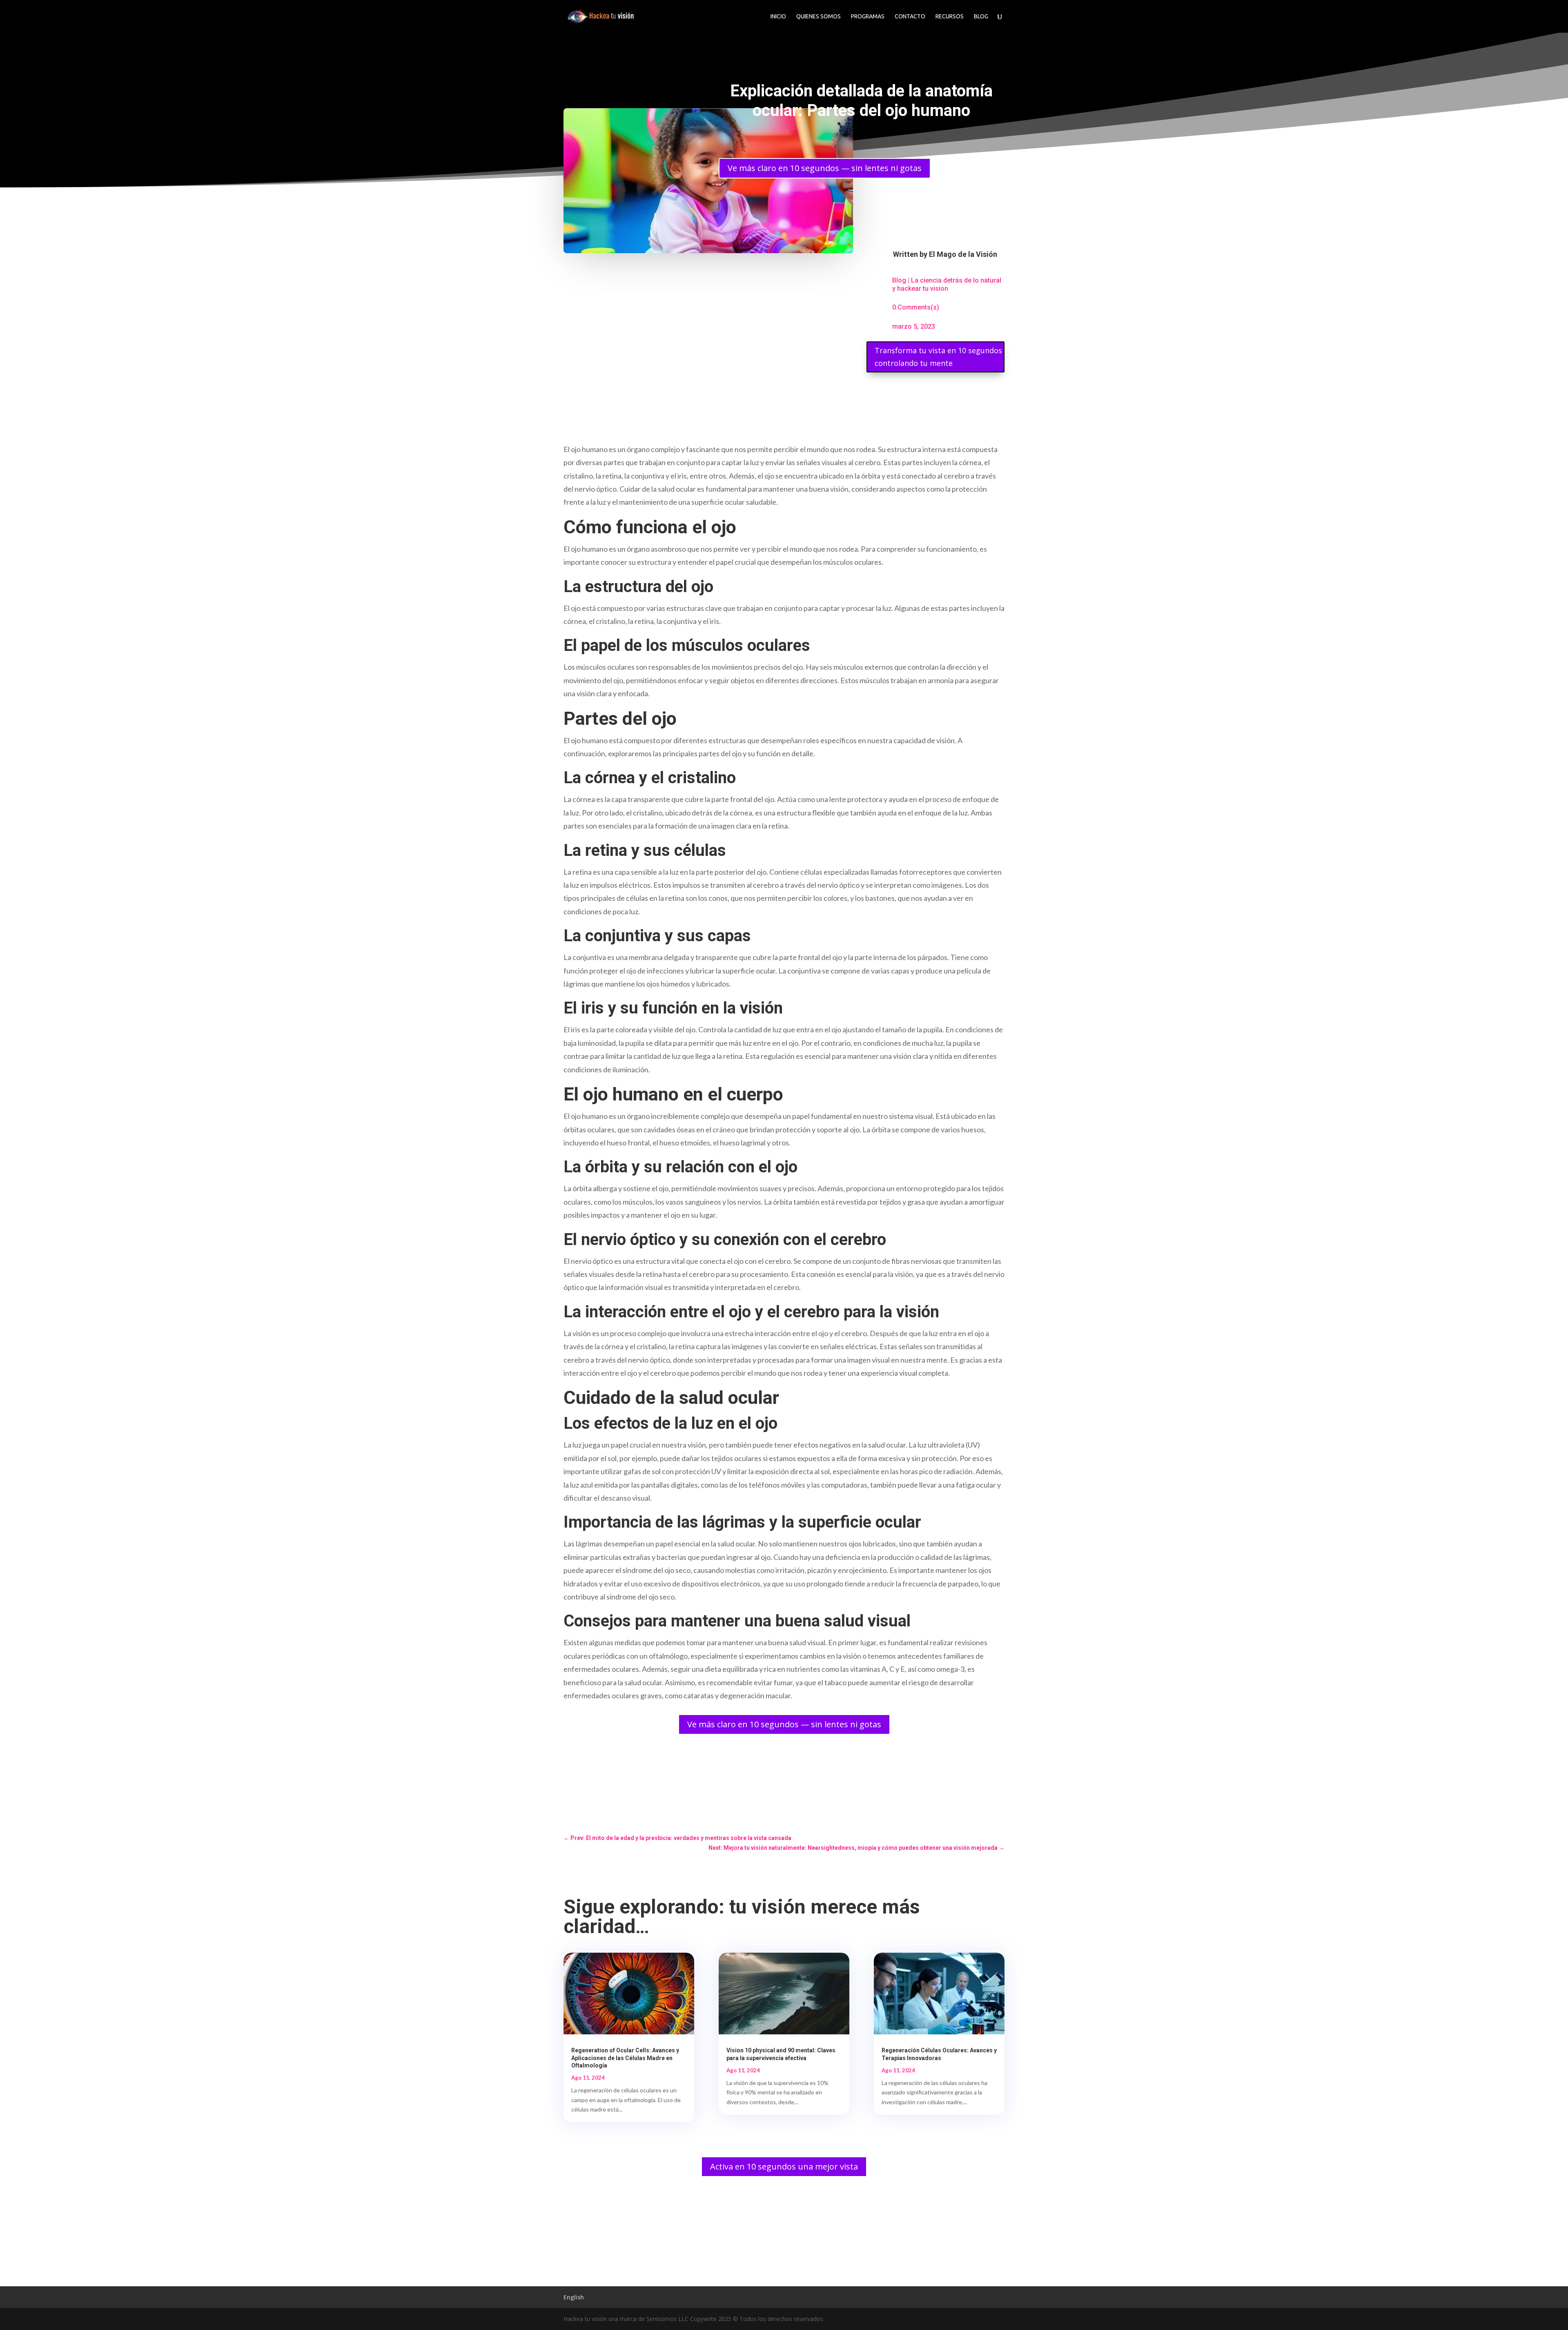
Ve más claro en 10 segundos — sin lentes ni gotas (825, 168)
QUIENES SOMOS (819, 17)
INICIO (778, 17)
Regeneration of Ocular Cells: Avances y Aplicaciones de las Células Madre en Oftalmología (625, 2058)
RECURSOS (950, 17)
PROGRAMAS (868, 17)
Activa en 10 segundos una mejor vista (784, 2166)
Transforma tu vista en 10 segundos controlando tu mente (938, 357)
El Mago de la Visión (963, 254)
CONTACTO (910, 17)
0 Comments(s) (916, 307)
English (574, 2297)
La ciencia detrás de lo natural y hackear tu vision (947, 284)
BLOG (981, 17)
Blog (899, 280)
